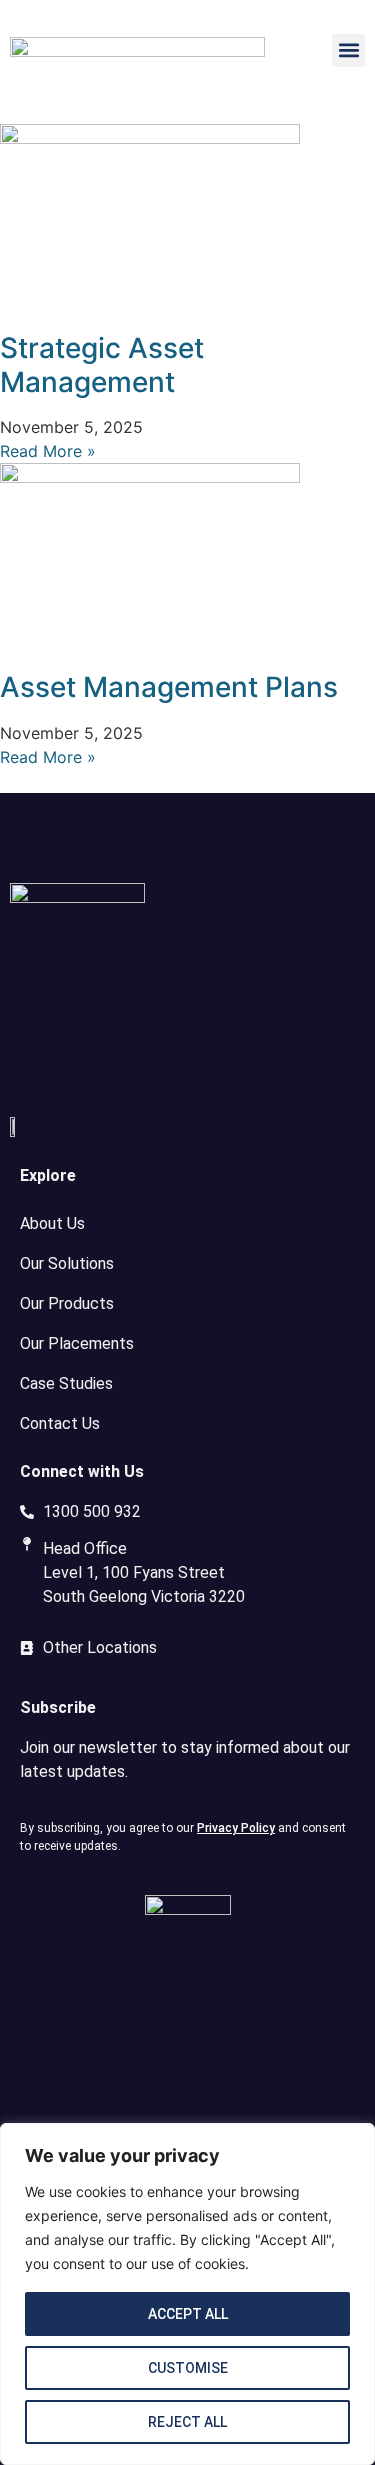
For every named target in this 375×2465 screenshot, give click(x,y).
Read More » (48, 451)
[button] (348, 50)
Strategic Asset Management (102, 365)
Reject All (187, 2422)
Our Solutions (67, 1263)
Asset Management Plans (169, 687)
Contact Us (60, 1423)
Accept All (188, 2314)
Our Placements (77, 1343)
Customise (188, 2368)
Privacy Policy (236, 1828)
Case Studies (66, 1383)
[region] (187, 2294)
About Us (52, 1223)
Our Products (67, 1303)
